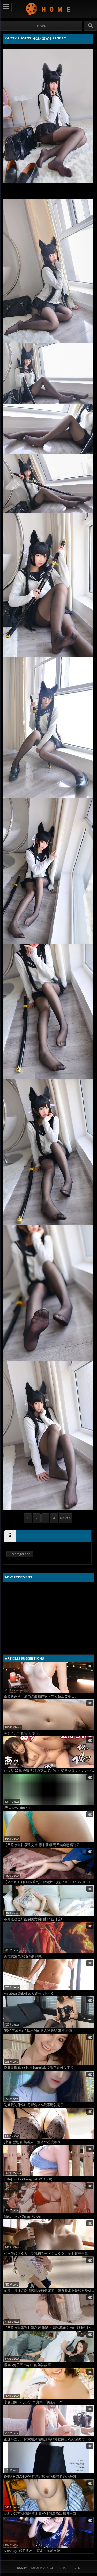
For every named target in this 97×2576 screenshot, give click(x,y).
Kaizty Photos (48, 9)
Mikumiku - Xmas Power (23, 2216)
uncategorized (20, 1554)
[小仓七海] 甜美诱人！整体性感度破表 (32, 2142)
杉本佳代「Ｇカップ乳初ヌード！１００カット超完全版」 (48, 2253)
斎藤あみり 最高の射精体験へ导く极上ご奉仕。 (41, 1696)
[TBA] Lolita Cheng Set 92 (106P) (28, 2179)
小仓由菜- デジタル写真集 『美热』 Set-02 (36, 2402)
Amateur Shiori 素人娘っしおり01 (29, 1993)
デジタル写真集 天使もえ (23, 1733)
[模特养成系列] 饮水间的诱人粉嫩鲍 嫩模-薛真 (38, 2031)
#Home (41, 26)
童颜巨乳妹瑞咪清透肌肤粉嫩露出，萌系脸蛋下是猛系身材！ (49, 2291)
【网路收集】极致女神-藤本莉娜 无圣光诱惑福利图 (42, 1845)
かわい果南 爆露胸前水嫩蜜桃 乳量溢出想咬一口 (40, 2514)
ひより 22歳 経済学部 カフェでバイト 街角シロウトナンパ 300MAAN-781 (49, 1771)
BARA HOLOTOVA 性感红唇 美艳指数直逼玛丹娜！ (42, 2476)
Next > (66, 1518)
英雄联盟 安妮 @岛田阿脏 (23, 1956)
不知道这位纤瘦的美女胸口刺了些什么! (33, 1919)
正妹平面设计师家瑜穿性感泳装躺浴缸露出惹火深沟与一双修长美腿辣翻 (49, 2439)
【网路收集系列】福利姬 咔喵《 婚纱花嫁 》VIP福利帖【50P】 (49, 2328)
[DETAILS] (10, 1536)
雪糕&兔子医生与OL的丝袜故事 (27, 2365)
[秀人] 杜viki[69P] (17, 1808)
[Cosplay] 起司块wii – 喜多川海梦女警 (32, 2551)
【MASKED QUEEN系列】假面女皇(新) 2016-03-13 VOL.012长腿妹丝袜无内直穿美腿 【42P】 (49, 1882)
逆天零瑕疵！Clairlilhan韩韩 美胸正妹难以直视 (39, 2068)
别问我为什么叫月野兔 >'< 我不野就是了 (34, 2105)
